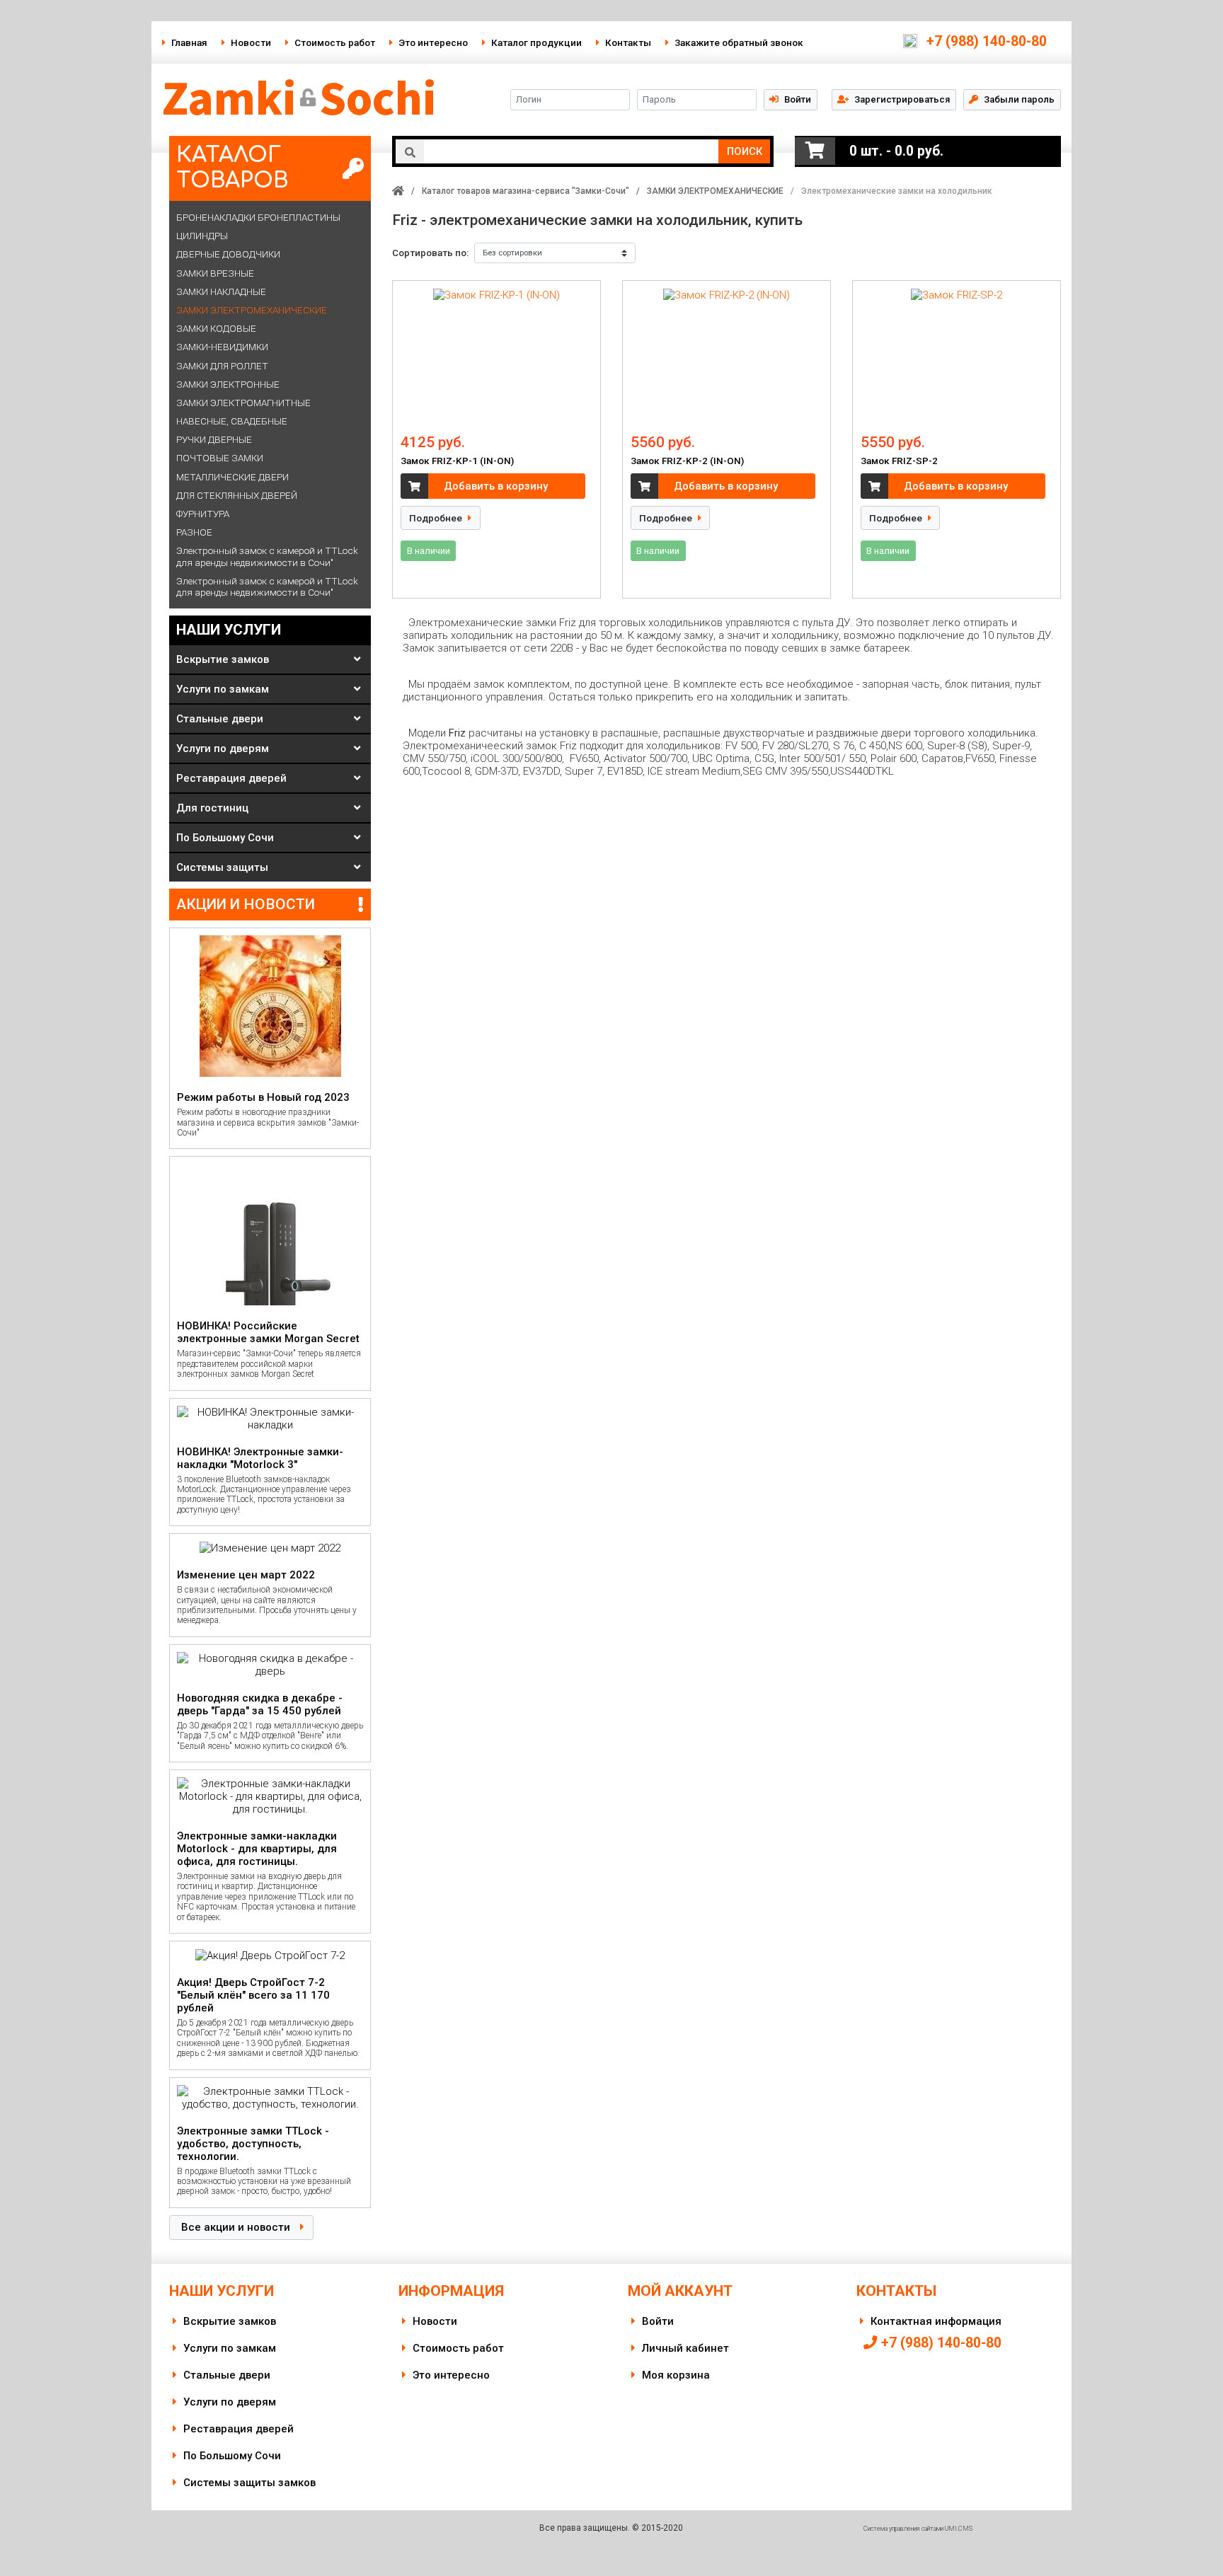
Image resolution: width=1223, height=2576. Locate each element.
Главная (189, 42)
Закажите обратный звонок (739, 42)
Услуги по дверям (223, 749)
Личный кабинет (685, 2348)
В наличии (429, 551)
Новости (251, 42)
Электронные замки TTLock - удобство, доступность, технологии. (253, 2144)
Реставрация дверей (231, 778)
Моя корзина (676, 2375)
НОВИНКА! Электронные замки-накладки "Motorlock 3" (260, 1458)
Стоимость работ (335, 42)
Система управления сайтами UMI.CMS (918, 2529)
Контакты (628, 42)
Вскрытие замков (223, 659)
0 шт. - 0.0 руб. (896, 151)
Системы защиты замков (249, 2483)
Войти (658, 2321)
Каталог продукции (536, 42)
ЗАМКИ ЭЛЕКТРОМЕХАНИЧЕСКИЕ (715, 191)
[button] (894, 99)
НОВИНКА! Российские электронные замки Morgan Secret (268, 1332)
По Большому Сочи (225, 838)
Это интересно (433, 42)
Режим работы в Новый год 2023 (263, 1097)
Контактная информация (936, 2321)
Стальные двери (220, 719)
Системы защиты (222, 867)
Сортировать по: (430, 253)
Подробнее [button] (437, 518)
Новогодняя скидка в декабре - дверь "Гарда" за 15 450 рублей (260, 1704)
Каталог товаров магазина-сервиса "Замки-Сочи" (526, 191)
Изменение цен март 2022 (246, 1575)
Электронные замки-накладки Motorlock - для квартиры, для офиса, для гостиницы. (257, 1849)
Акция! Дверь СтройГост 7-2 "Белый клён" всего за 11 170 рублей (253, 1995)
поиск (745, 151)
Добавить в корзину (496, 486)
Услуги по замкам (223, 689)
